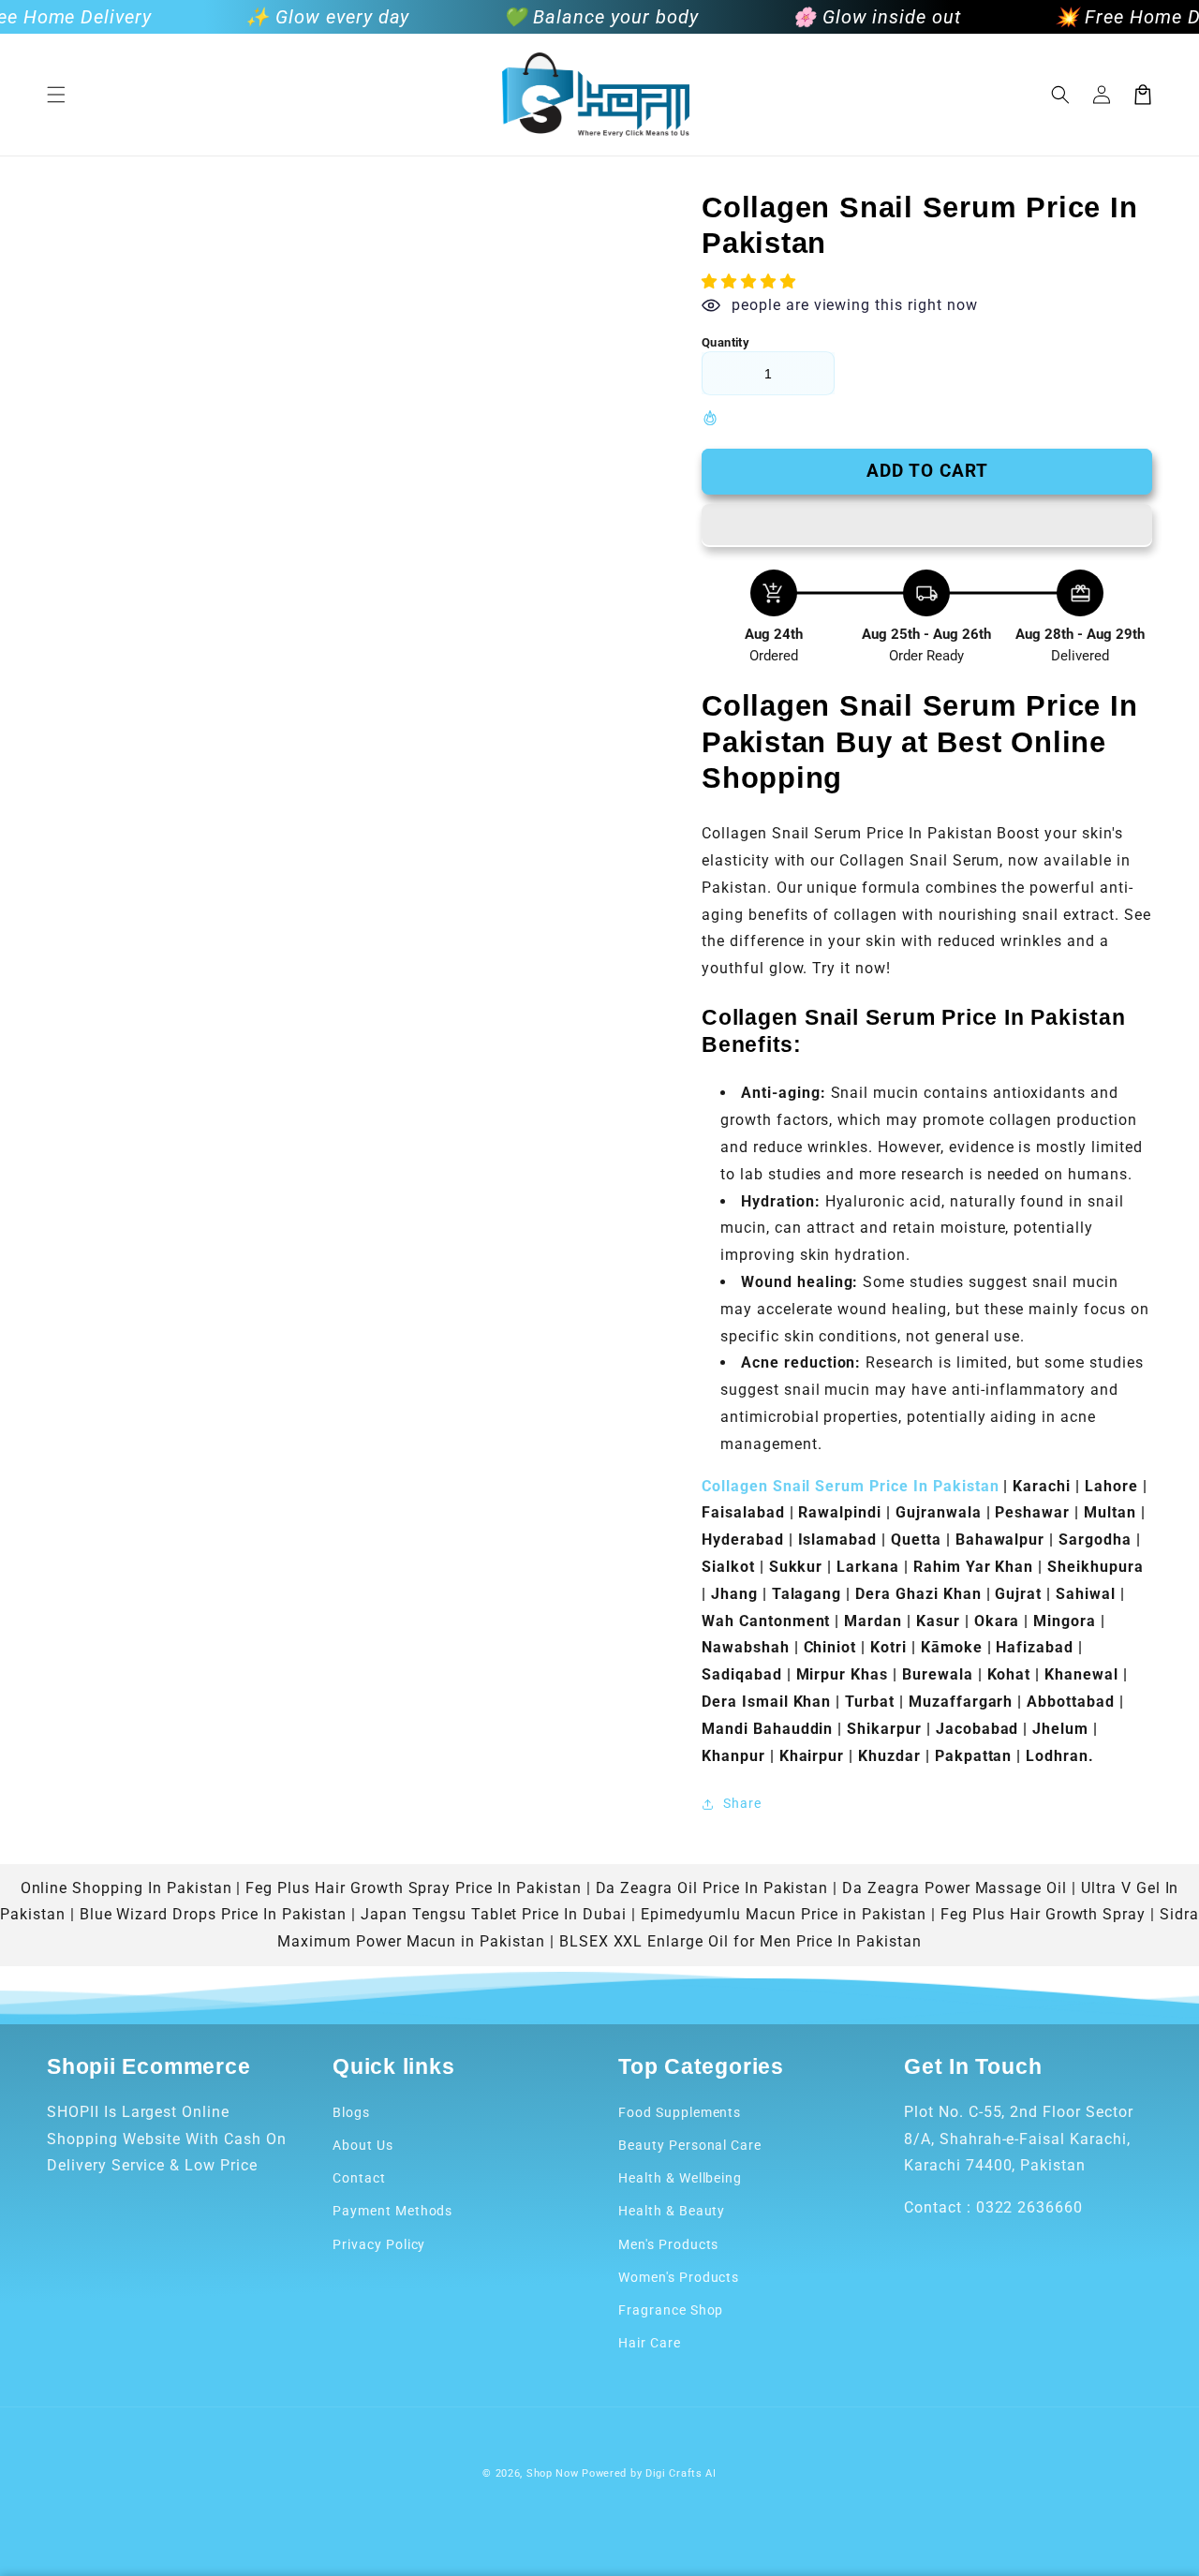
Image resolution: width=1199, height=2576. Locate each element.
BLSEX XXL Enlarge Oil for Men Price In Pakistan (740, 1941)
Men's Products (668, 2244)
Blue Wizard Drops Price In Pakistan (214, 1914)
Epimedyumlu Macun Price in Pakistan (784, 1914)
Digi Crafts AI (681, 2473)
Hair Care (650, 2343)
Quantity (725, 342)
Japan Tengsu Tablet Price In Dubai (494, 1914)
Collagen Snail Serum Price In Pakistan (850, 1486)
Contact (359, 2178)
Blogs (351, 2112)
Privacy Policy (379, 2244)
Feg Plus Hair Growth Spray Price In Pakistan (413, 1888)
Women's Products (679, 2277)
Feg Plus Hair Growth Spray (1043, 1914)
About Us (363, 2145)
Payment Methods (392, 2211)
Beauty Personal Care (690, 2145)
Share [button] (742, 1803)
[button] (56, 95)
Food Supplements (680, 2112)
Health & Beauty (672, 2211)
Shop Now (553, 2473)
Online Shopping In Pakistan (126, 1888)
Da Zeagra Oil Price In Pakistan (712, 1888)
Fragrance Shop (671, 2310)
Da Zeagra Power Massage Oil (955, 1888)
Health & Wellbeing (680, 2178)
